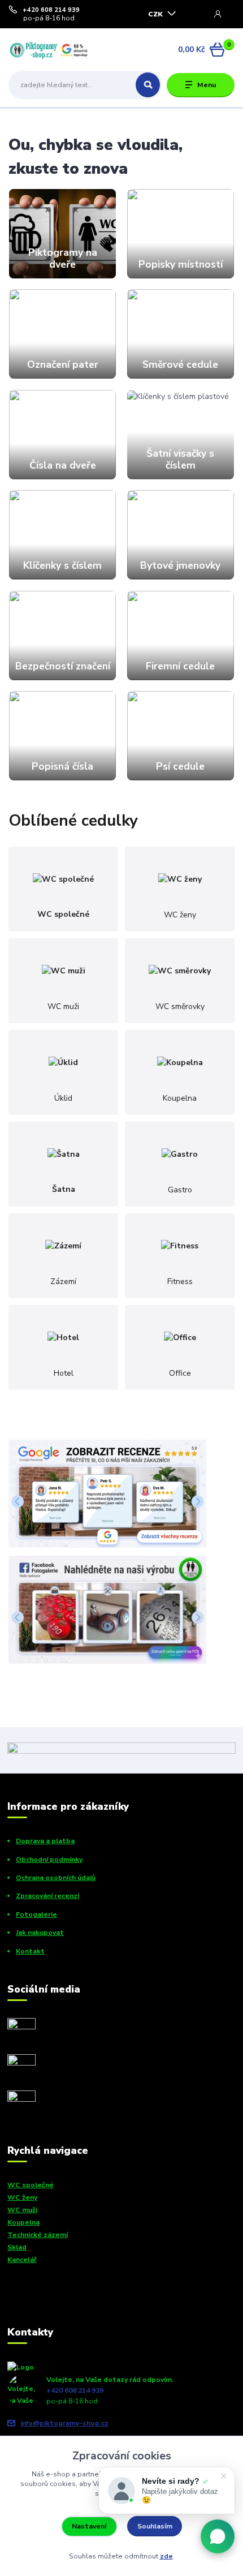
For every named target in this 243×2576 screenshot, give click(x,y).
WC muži (22, 2210)
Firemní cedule (180, 666)
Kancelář (22, 2260)
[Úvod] (49, 50)
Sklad (17, 2247)
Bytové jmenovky (180, 565)
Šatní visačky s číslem (180, 459)
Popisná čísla (62, 766)
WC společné (31, 2185)
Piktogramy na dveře (63, 258)
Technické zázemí (38, 2235)
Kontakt (30, 1951)
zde (166, 2556)
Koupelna (23, 2222)
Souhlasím (155, 2526)
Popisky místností (181, 264)
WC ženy (22, 2197)
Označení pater (63, 364)
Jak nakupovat (40, 1933)
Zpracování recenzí (47, 1896)
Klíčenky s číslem (62, 565)
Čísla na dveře (63, 465)
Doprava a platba (45, 1841)
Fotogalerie (36, 1914)
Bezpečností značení (63, 666)
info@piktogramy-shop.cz (64, 2423)
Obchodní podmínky (49, 1860)
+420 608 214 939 (51, 10)
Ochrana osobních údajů (56, 1878)
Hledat (148, 85)
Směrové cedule (180, 364)
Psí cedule (180, 766)
